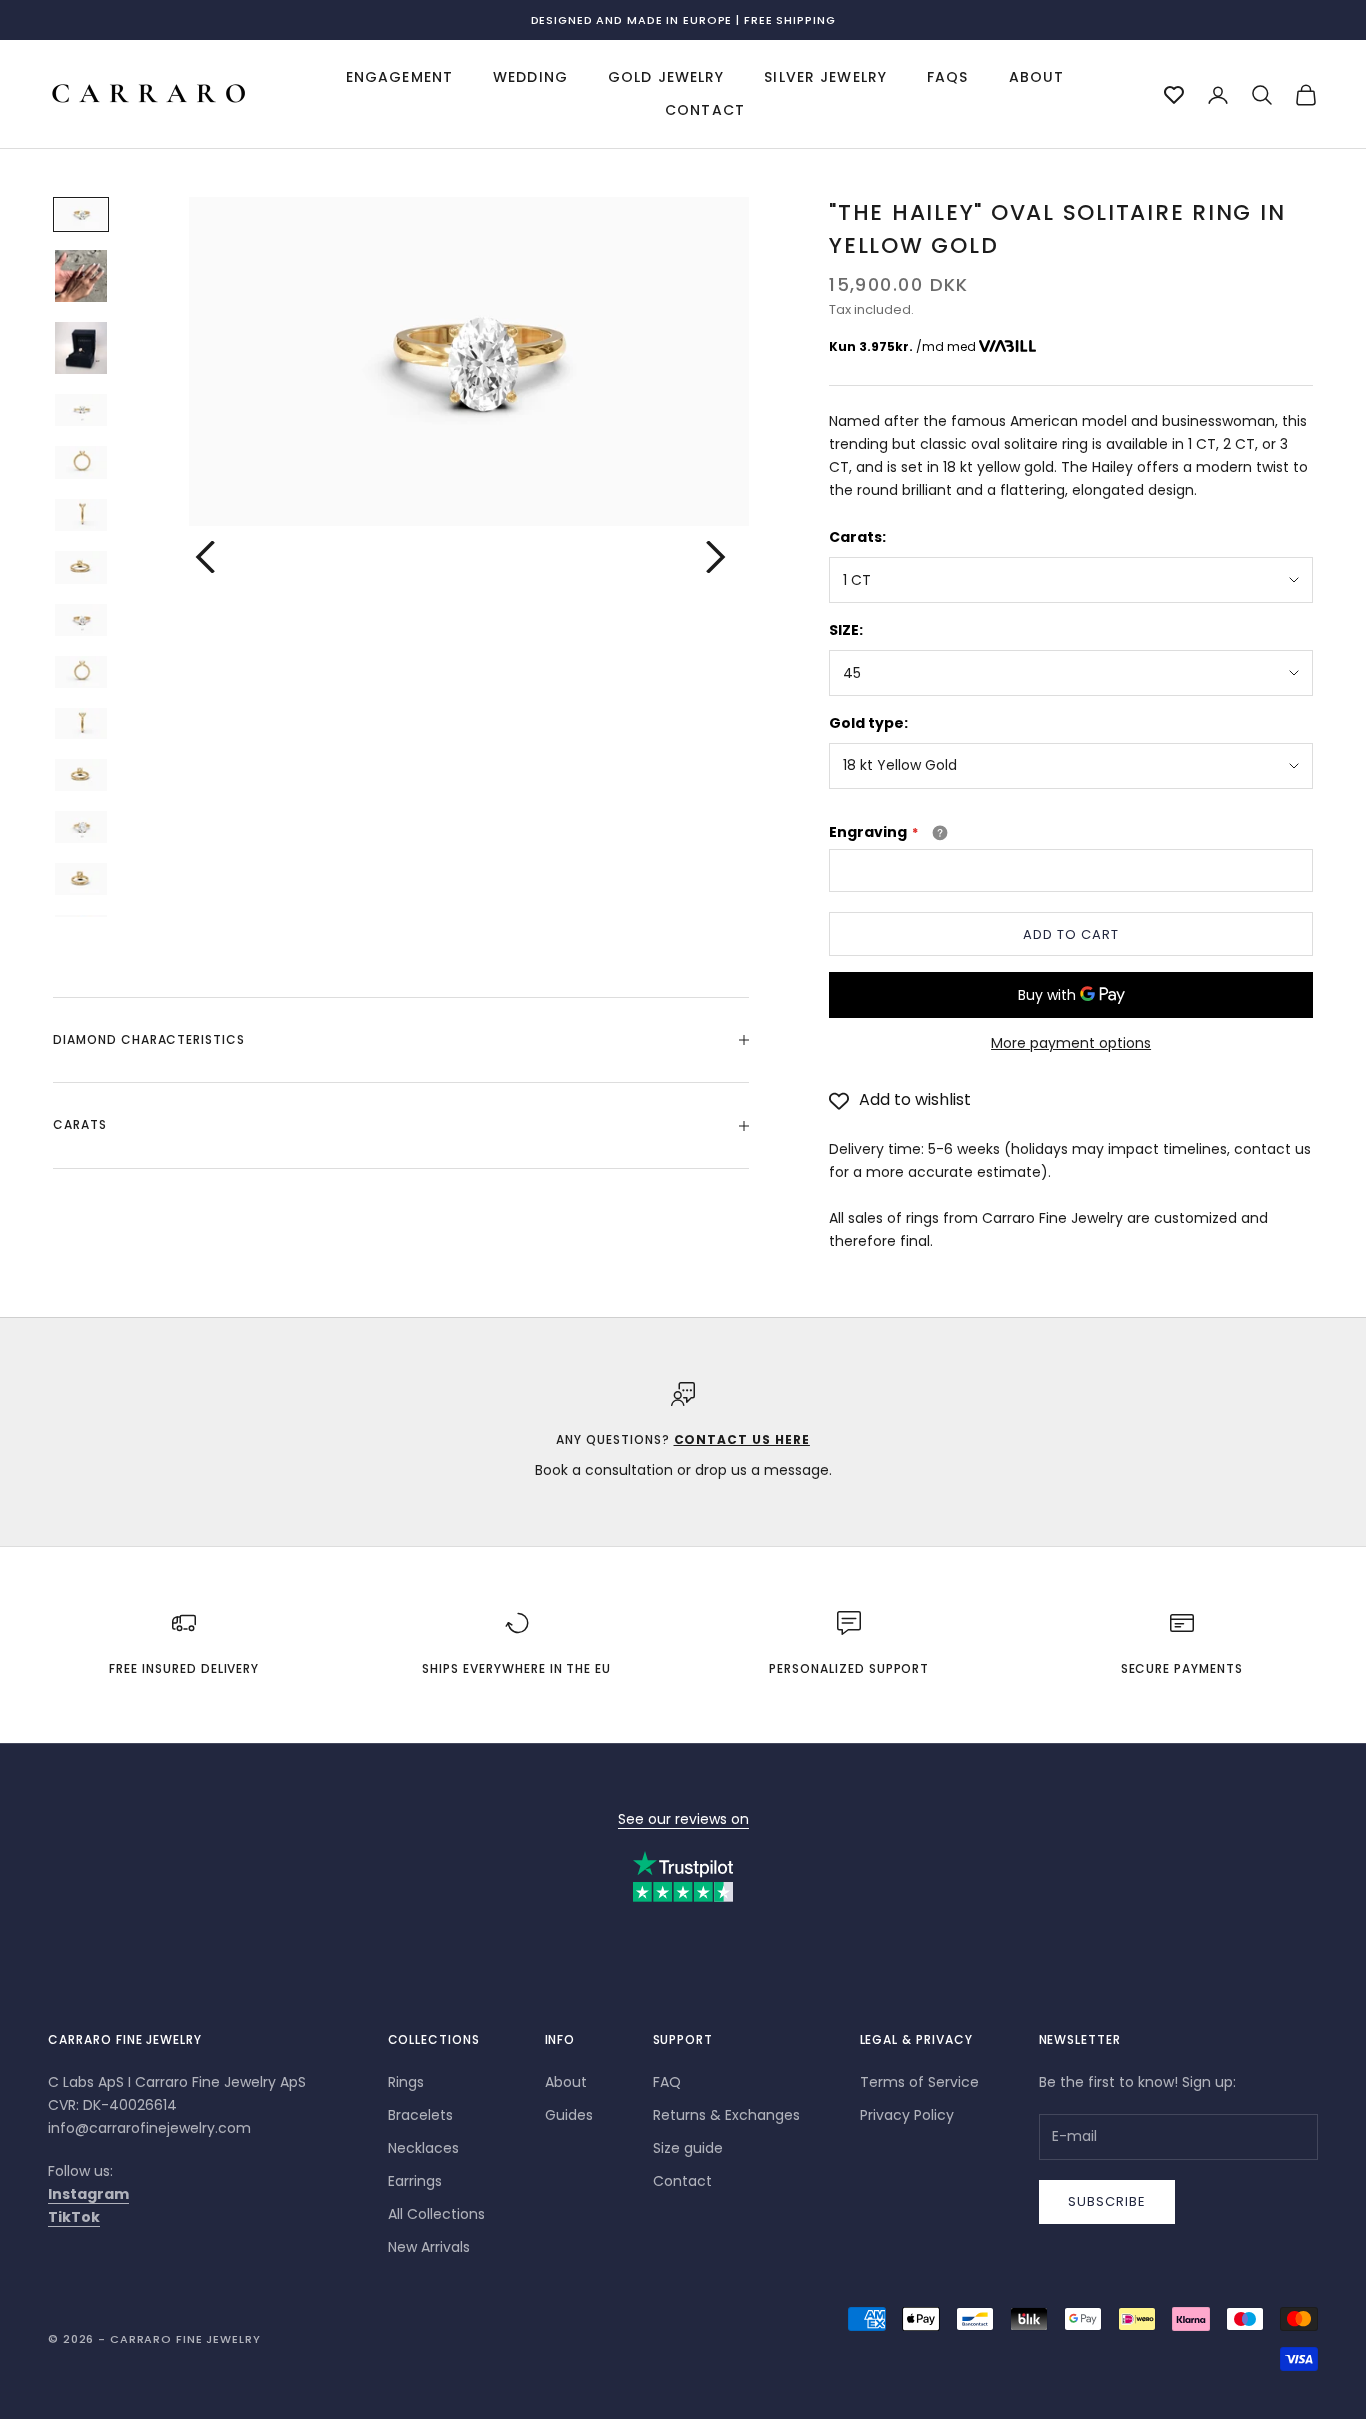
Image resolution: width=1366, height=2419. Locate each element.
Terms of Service (919, 2082)
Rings (406, 2082)
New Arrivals (429, 2247)
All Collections (436, 2214)
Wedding (530, 77)
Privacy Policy (907, 2115)
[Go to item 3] (81, 348)
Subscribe (1107, 2201)
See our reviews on (683, 1819)
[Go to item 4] (81, 410)
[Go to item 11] (81, 775)
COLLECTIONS (434, 2039)
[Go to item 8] (81, 620)
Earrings (415, 2181)
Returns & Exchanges (726, 2115)
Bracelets (420, 2115)
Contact (705, 111)
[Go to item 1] (81, 214)
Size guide (688, 2148)
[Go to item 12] (81, 827)
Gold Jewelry (666, 77)
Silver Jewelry (825, 77)
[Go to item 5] (81, 462)
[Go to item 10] (81, 724)
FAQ (667, 2082)
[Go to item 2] (81, 276)
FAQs (947, 77)
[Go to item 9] (81, 672)
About (1037, 77)
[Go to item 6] (81, 515)
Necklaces (423, 2148)
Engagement (399, 77)
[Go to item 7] (81, 567)
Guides (569, 2115)
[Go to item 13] (81, 879)
